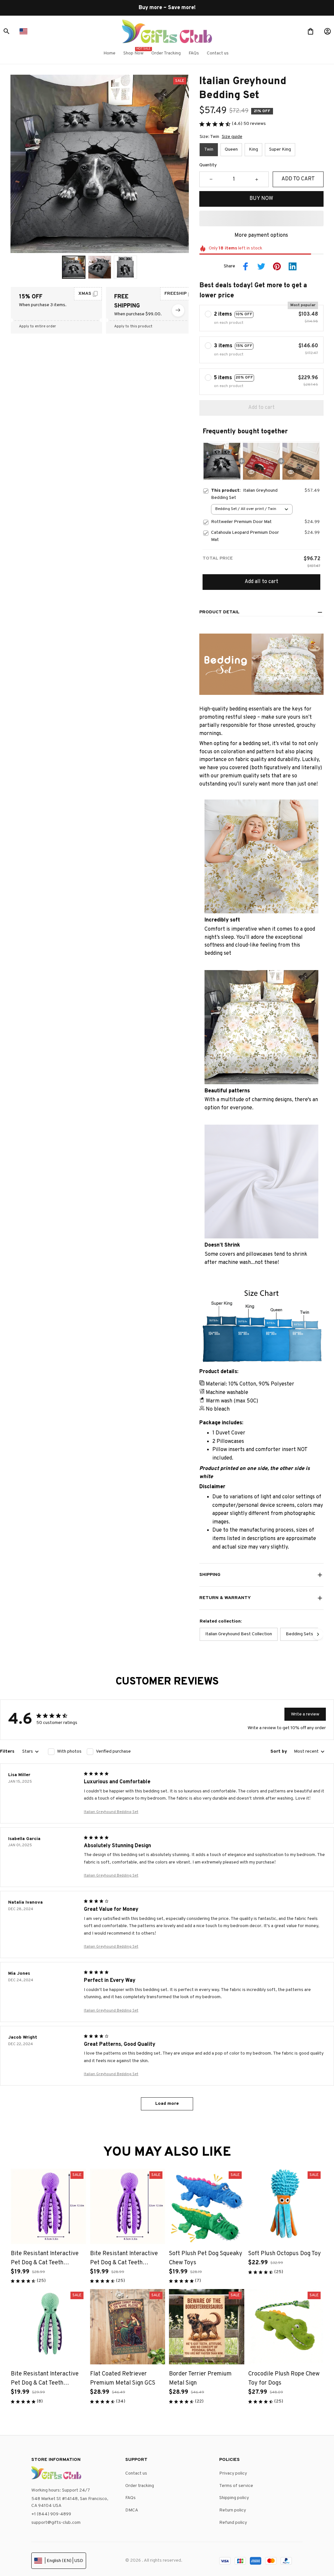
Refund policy (233, 2523)
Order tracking (140, 2486)
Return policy (233, 2510)
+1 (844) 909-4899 (51, 2514)
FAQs (130, 2498)
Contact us (136, 2473)
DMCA (132, 2510)
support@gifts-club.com (56, 2523)
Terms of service (236, 2486)
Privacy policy (233, 2473)
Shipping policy (234, 2498)
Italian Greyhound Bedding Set (111, 1812)
